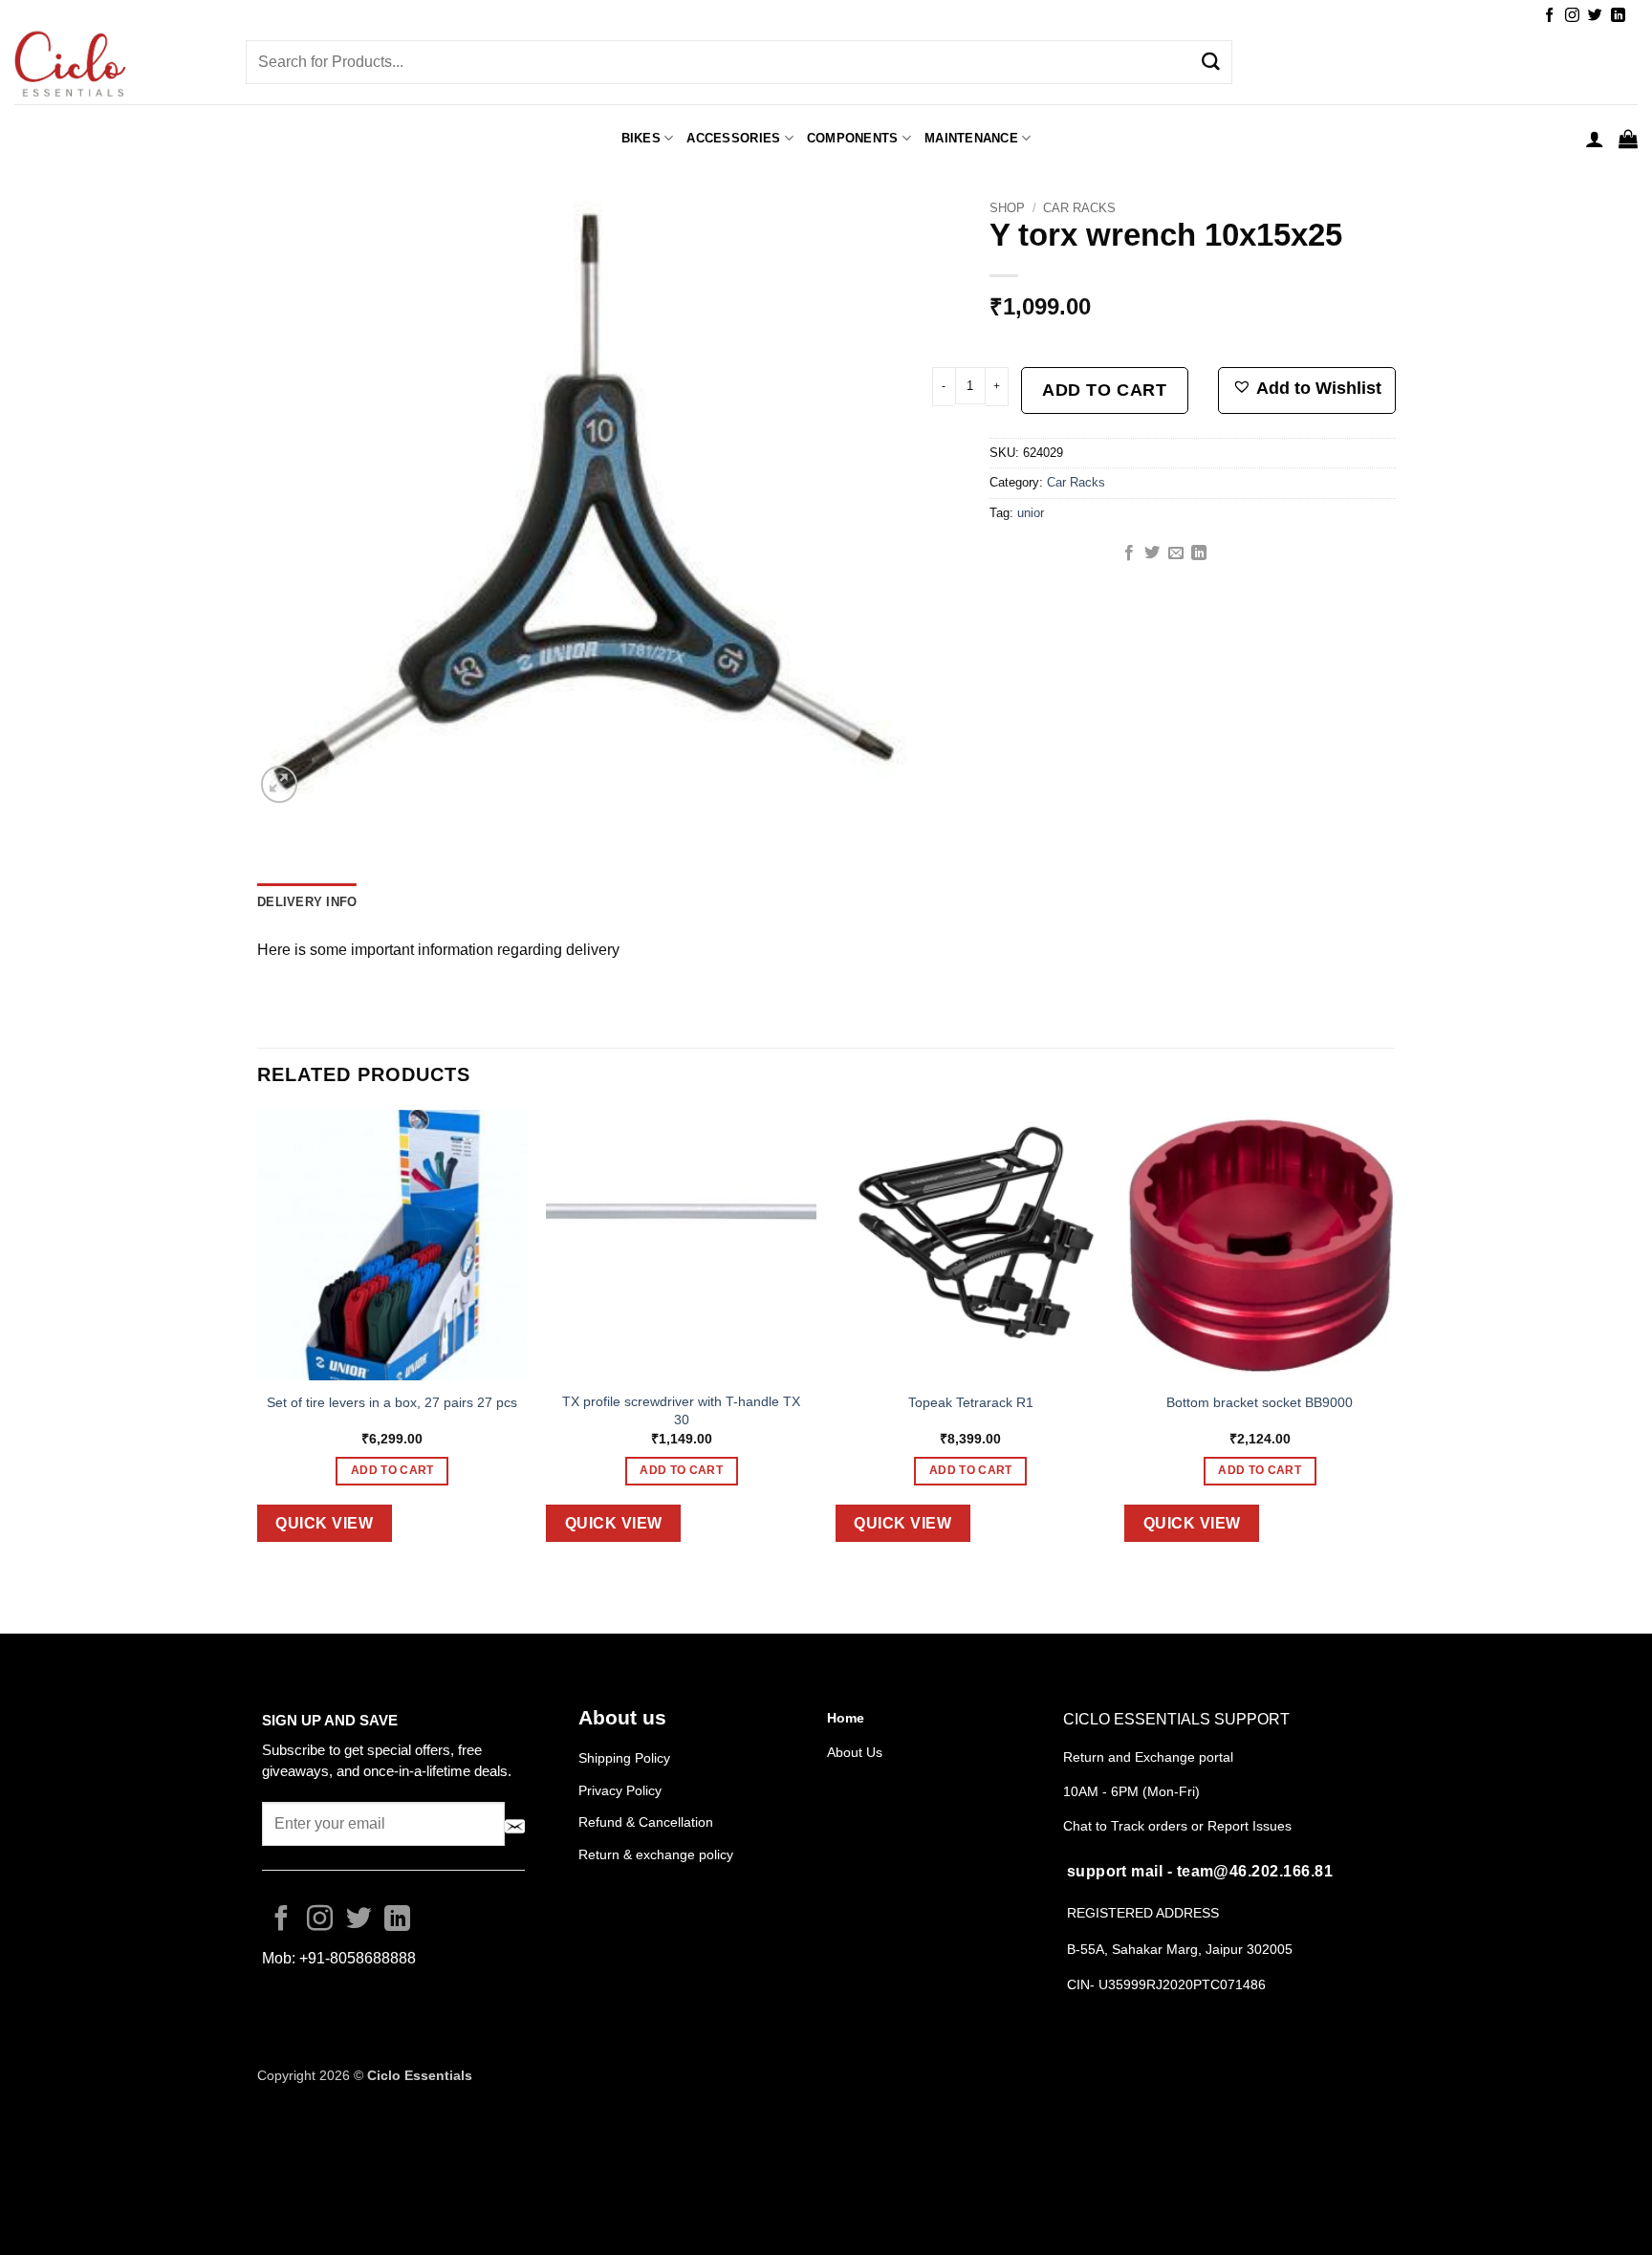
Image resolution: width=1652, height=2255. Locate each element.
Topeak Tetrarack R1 (971, 1402)
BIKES (641, 138)
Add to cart (1104, 390)
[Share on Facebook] (1129, 553)
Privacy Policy (620, 1790)
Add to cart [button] (392, 1470)
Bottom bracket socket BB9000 (1260, 1402)
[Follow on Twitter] (1595, 16)
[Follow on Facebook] (1549, 16)
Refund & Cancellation (648, 1822)
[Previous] (258, 1341)
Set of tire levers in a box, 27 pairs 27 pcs (392, 1402)
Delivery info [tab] (307, 902)
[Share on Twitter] (1152, 553)
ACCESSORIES (733, 138)
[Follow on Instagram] (1572, 16)
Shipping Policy (624, 1758)
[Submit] (1210, 62)
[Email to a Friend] (1176, 553)
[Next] (1394, 1341)
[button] (1595, 139)
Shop (1007, 208)
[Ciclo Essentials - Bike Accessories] (116, 66)
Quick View (324, 1523)
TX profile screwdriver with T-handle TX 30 (681, 1410)
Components (853, 138)
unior (1031, 513)
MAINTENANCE (971, 138)
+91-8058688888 (358, 1958)
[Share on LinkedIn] (1199, 553)
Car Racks (1079, 208)
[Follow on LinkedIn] (1618, 16)
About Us (855, 1752)
